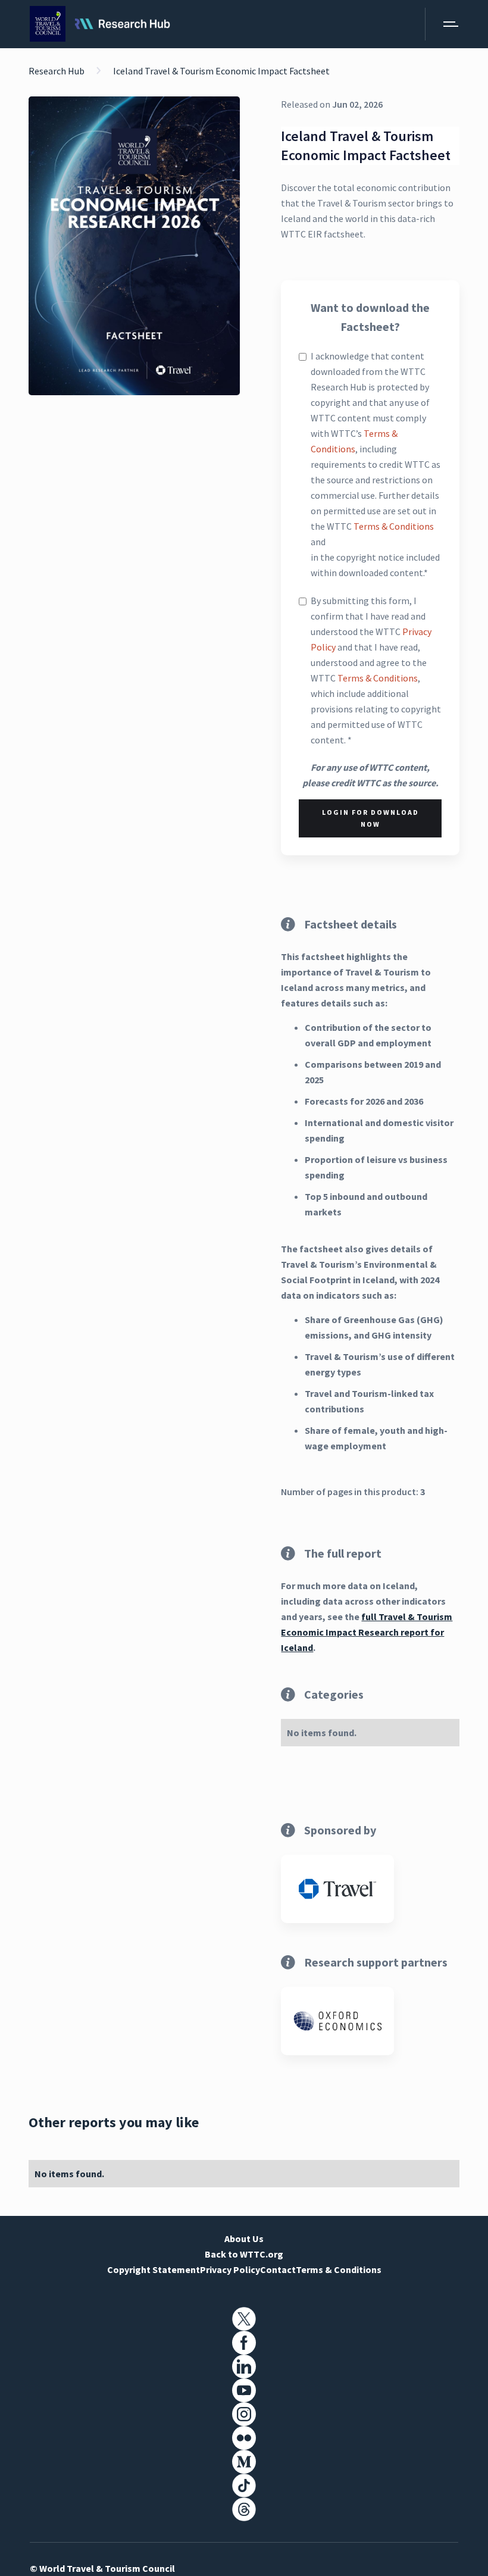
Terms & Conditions (394, 526)
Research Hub (57, 71)
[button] (442, 24)
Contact (278, 2269)
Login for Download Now (370, 818)
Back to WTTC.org (244, 2254)
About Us (244, 2239)
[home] (100, 24)
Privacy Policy (230, 2269)
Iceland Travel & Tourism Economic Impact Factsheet (221, 71)
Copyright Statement (154, 2269)
